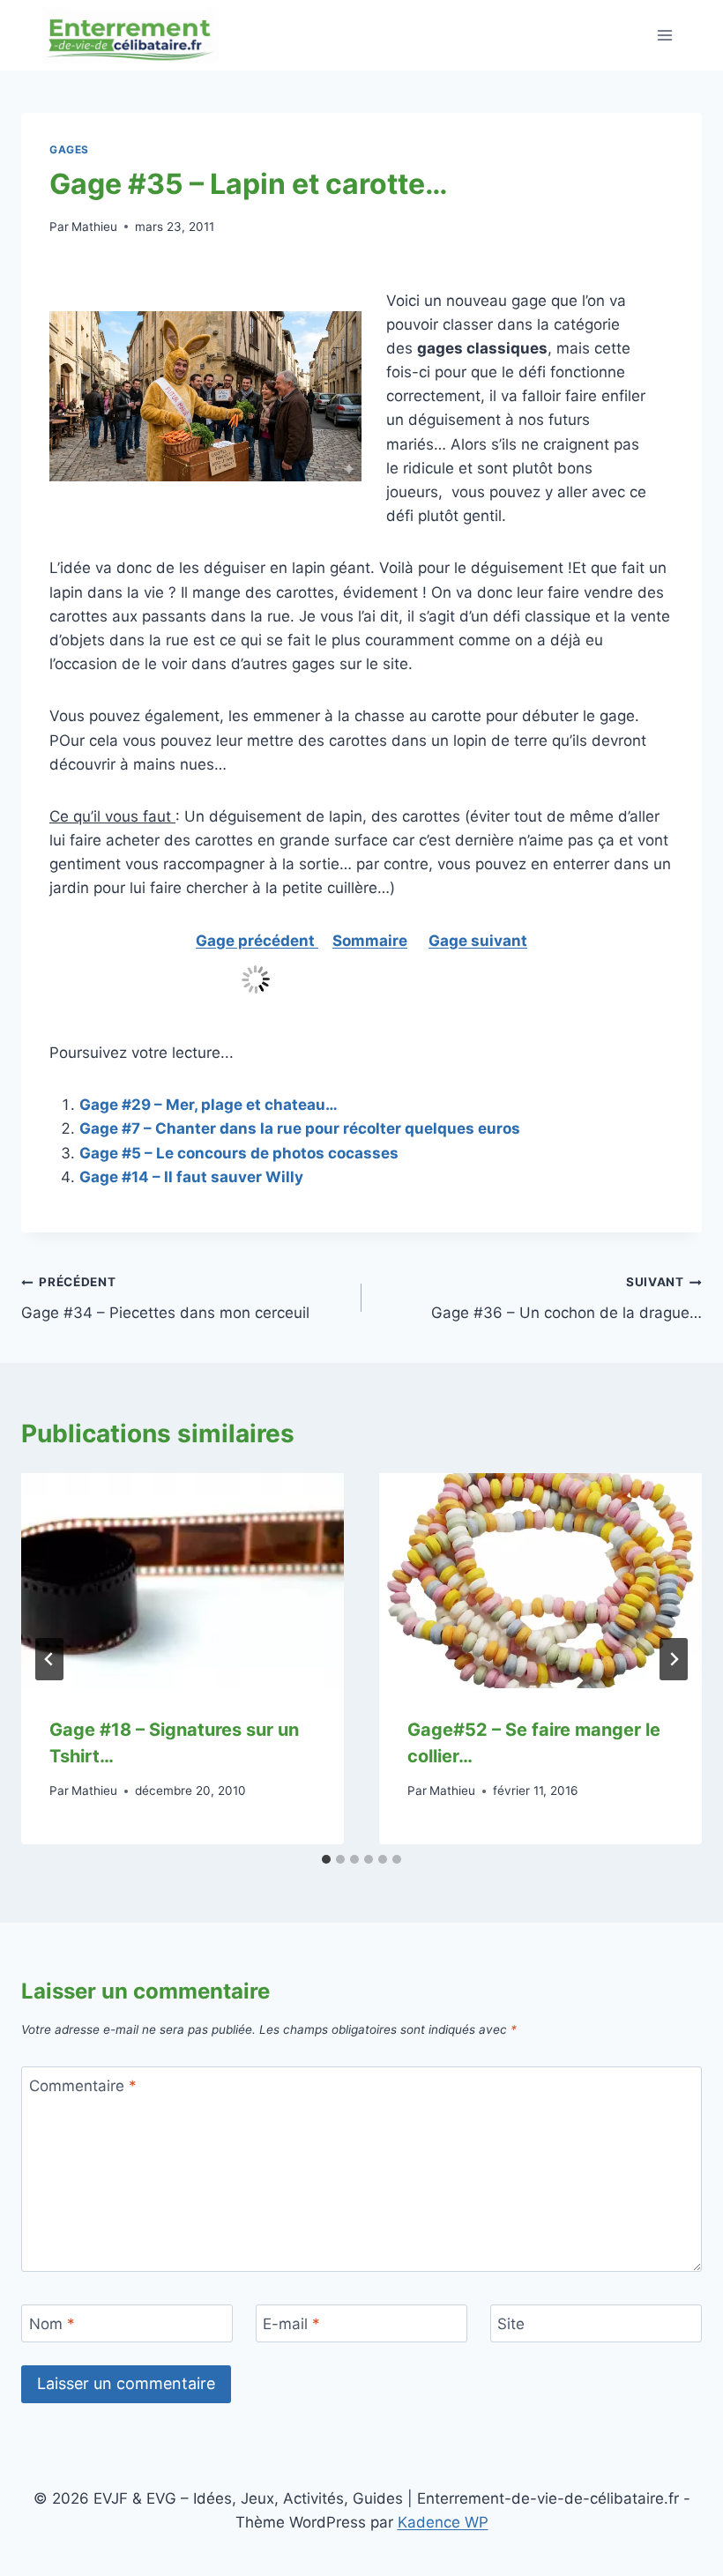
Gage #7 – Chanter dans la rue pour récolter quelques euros (300, 1128)
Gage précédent (257, 941)
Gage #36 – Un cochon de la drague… (566, 1298)
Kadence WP (443, 2522)
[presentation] (183, 1581)
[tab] (326, 1859)
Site (511, 2324)
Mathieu (94, 227)
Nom (52, 2324)
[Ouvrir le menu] (664, 35)
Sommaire (370, 941)
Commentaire (83, 2086)
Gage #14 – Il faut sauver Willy (191, 1177)
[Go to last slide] (49, 1659)
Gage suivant (478, 941)
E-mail (291, 2324)
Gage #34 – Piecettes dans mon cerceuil (165, 1298)
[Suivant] (674, 1659)
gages (69, 149)
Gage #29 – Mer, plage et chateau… (209, 1105)
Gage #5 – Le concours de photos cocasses (239, 1153)
